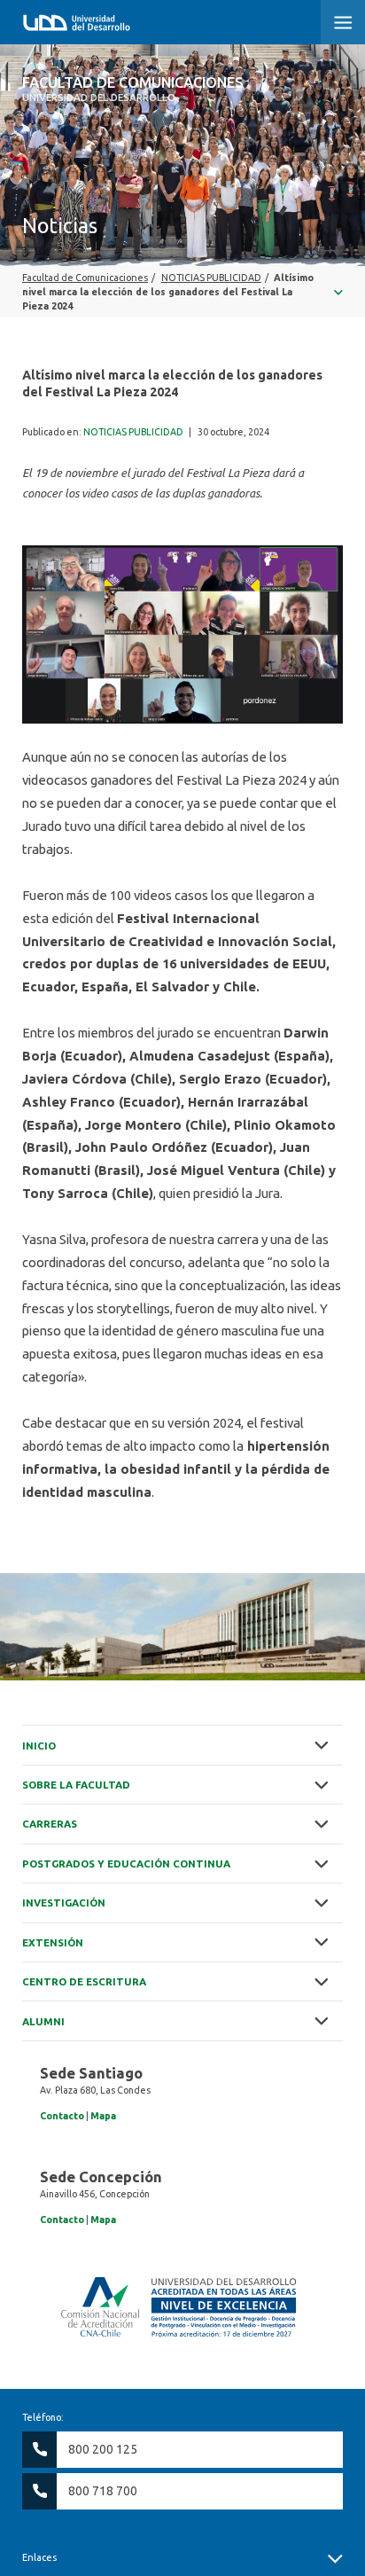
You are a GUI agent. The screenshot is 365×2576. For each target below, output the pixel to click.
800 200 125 (103, 2449)
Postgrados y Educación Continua (126, 1863)
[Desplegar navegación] (182, 292)
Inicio (39, 1746)
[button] (343, 22)
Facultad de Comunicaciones (133, 89)
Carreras (50, 1824)
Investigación (64, 1903)
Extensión (53, 1942)
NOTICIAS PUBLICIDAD (133, 432)
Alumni (43, 2021)
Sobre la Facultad (76, 1785)
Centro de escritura (84, 1981)
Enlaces (39, 2557)
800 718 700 (103, 2491)
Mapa (103, 2116)
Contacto (62, 2116)
